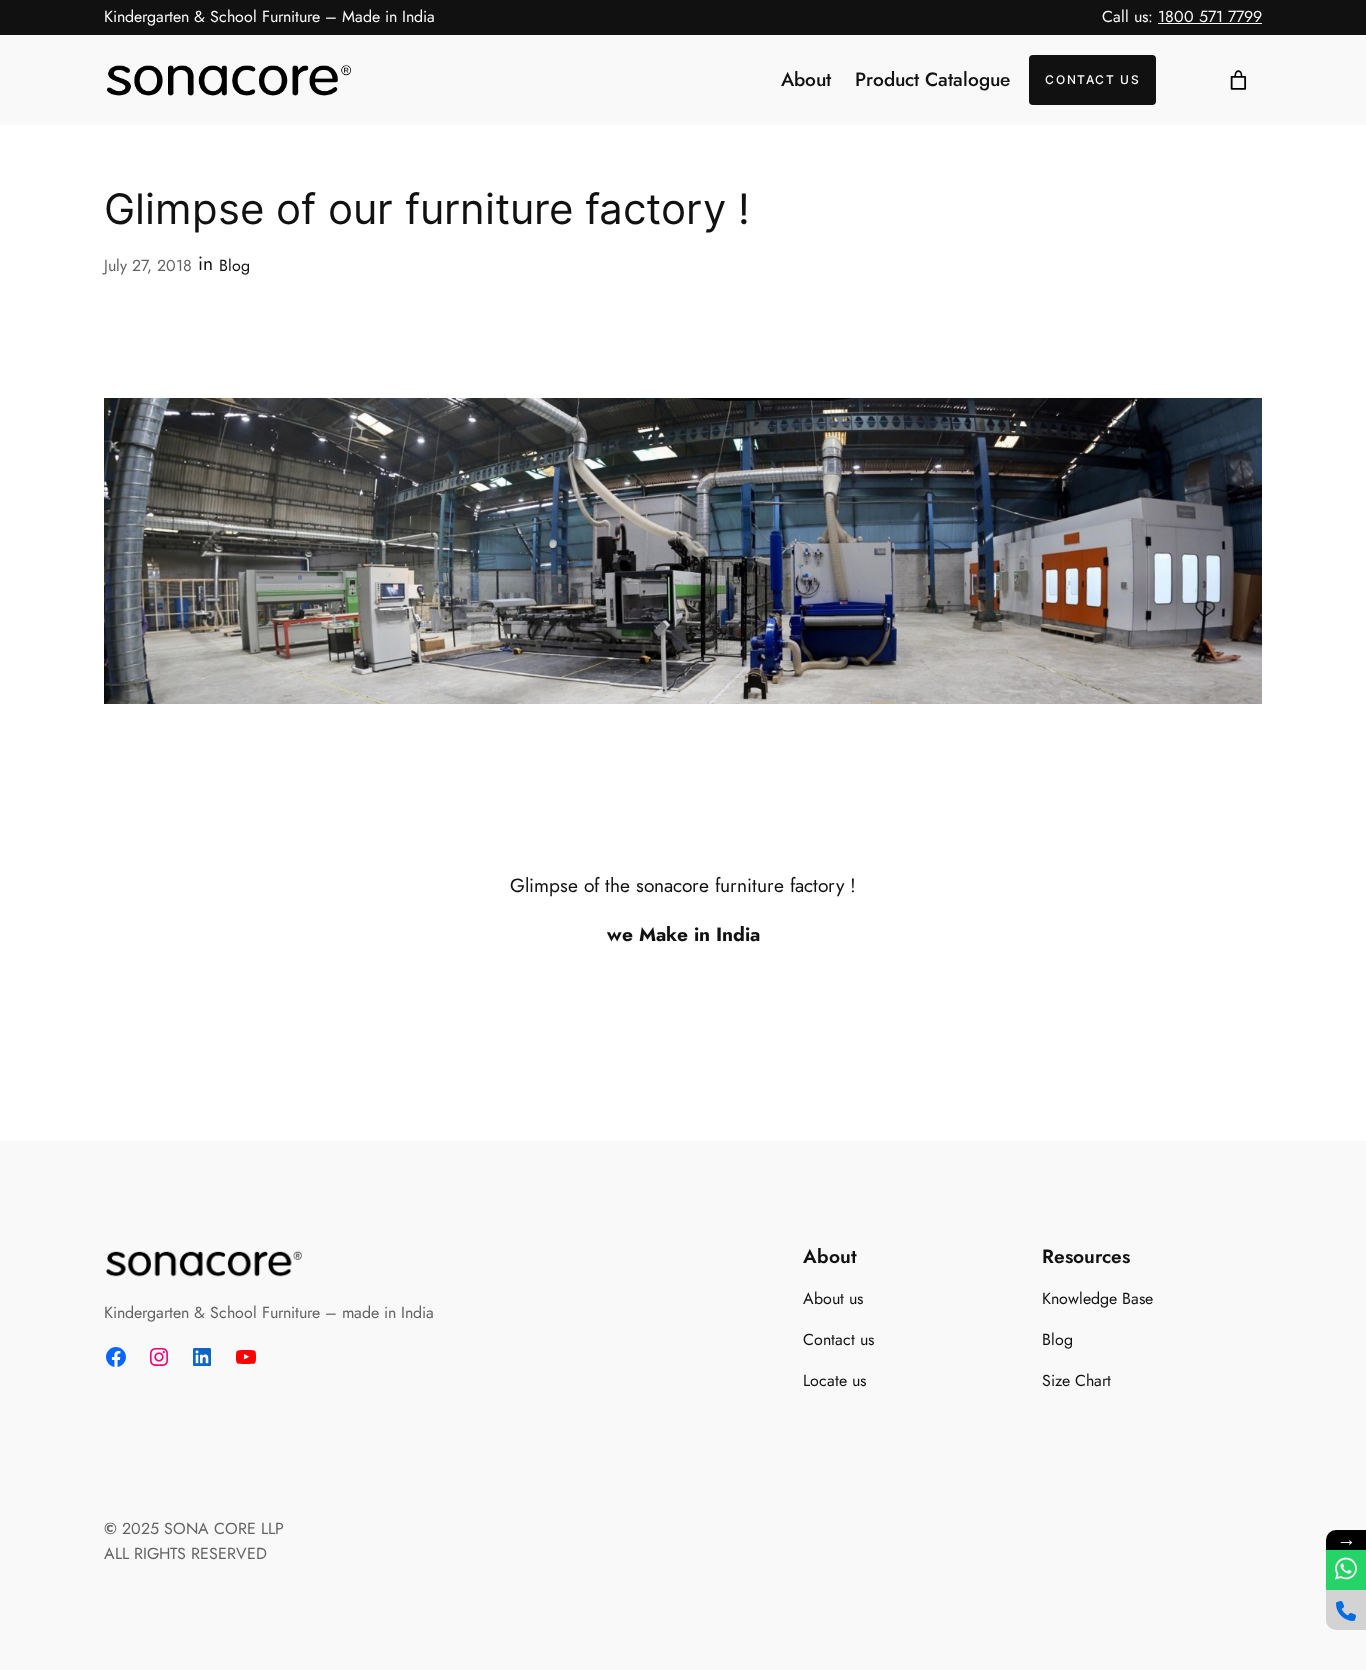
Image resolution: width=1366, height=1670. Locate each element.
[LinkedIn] (202, 1357)
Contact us (1092, 79)
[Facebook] (116, 1357)
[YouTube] (246, 1357)
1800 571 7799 (1210, 16)
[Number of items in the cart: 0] (1238, 80)
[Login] (1185, 80)
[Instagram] (159, 1357)
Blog (234, 265)
